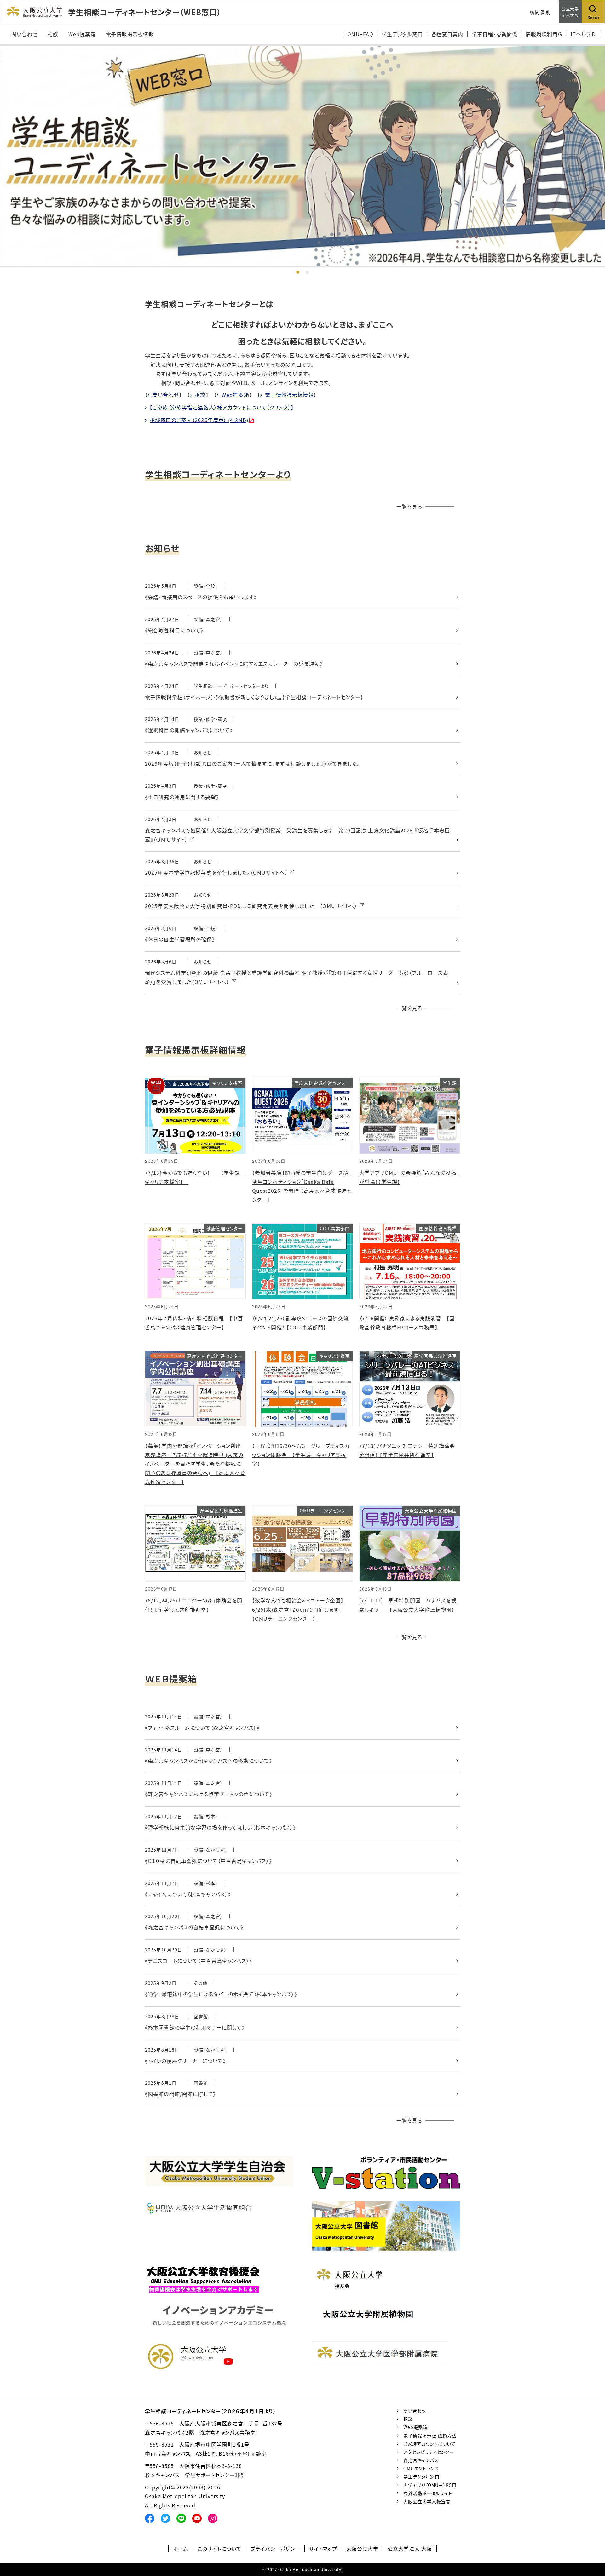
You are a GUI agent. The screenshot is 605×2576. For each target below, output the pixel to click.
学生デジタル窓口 (421, 2476)
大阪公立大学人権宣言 (427, 2501)
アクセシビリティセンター (429, 2452)
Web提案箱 (235, 395)
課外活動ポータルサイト (428, 2493)
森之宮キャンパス (421, 2460)
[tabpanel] (302, 156)
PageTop (591, 2543)
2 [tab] (307, 272)
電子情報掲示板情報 (289, 395)
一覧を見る (409, 506)
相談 (200, 395)
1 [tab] (298, 272)
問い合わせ (166, 395)
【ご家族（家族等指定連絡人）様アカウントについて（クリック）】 (222, 407)
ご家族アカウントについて (429, 2444)
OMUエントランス (421, 2468)
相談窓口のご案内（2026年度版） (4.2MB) (199, 420)
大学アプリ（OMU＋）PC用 (430, 2485)
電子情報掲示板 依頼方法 (430, 2436)
